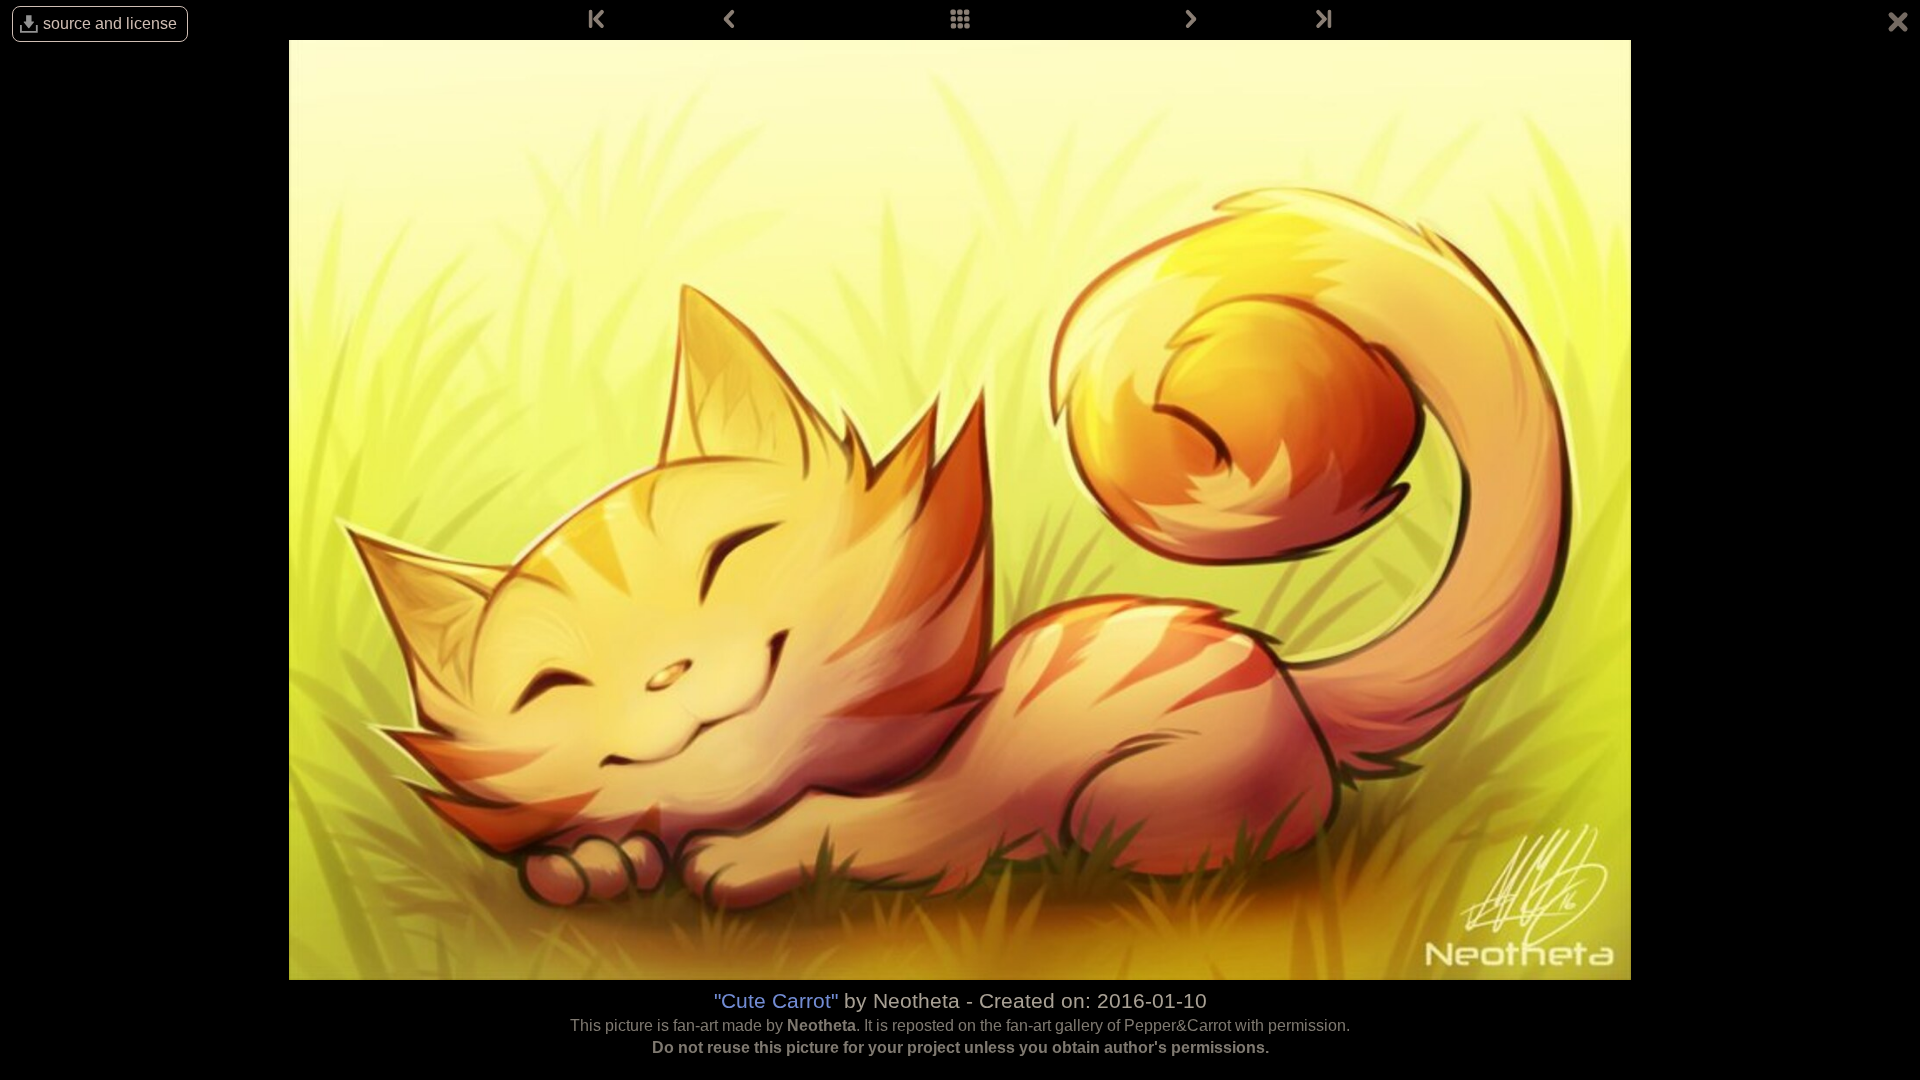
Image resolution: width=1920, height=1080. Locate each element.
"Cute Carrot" (776, 1000)
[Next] (1191, 20)
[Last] (1322, 20)
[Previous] (729, 20)
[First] (598, 20)
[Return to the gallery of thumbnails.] (1898, 25)
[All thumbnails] (960, 20)
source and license (110, 23)
